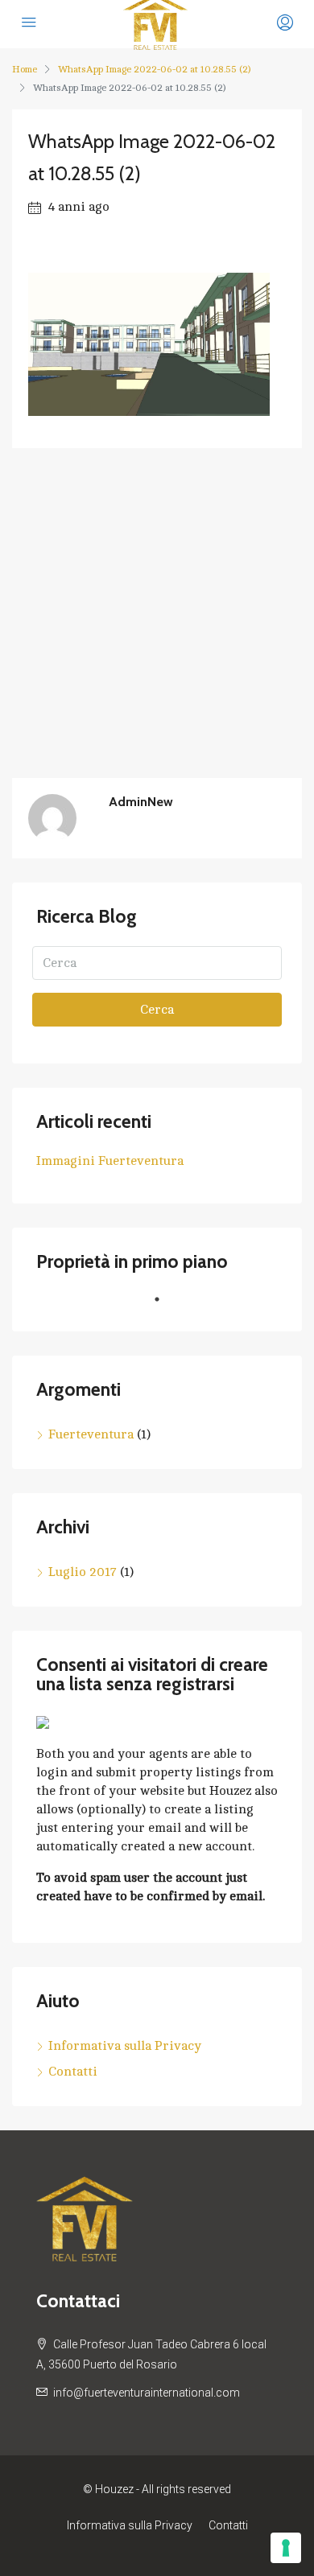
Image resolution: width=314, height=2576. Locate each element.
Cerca (157, 1010)
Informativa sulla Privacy (125, 2046)
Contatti (73, 2072)
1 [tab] (165, 1306)
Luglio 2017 (83, 1572)
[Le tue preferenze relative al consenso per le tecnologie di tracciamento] (286, 2548)
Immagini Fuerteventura (110, 1161)
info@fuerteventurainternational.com (147, 2393)
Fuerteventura (91, 1434)
